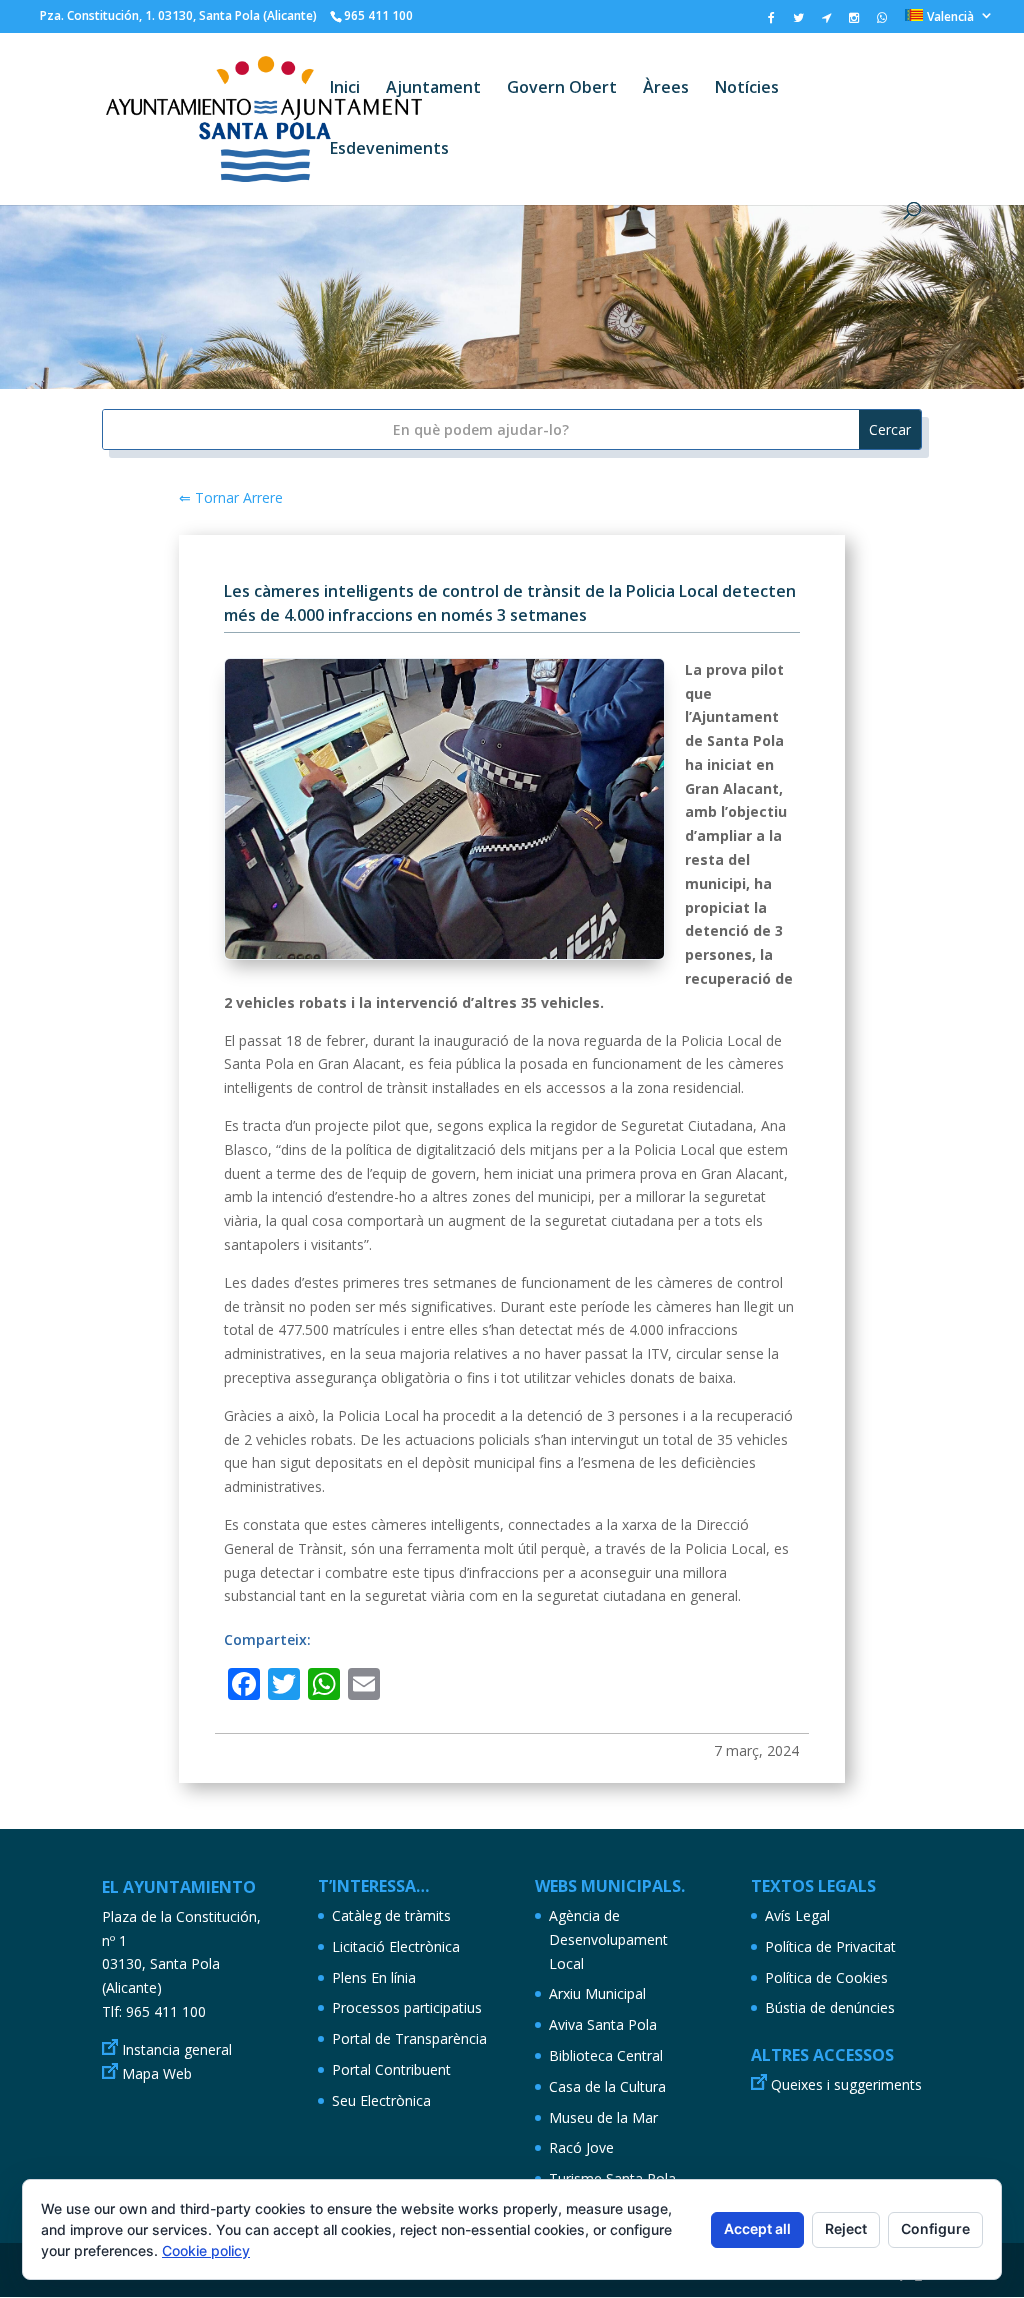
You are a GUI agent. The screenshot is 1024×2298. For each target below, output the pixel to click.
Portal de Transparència (409, 2038)
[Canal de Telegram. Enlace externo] (826, 22)
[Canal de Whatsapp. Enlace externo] (882, 22)
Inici (345, 89)
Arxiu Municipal (597, 1993)
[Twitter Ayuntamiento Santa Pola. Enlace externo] (798, 22)
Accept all (757, 2228)
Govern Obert (562, 89)
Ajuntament (433, 89)
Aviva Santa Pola (603, 2024)
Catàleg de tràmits (391, 1915)
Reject (846, 2228)
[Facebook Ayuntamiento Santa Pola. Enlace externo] (771, 22)
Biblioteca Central (606, 2055)
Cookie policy (206, 2250)
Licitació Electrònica (396, 1946)
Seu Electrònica (381, 2100)
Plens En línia (374, 1977)
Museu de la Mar (603, 2117)
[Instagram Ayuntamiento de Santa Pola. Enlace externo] (854, 22)
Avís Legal (797, 1915)
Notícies (747, 89)
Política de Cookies (826, 1977)
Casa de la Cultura (607, 2086)
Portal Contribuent (391, 2069)
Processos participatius (407, 2007)
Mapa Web (157, 2073)
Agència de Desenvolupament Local (608, 1939)
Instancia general (177, 2049)
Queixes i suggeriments (846, 2084)
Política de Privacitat (830, 1946)
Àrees (666, 89)
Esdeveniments (389, 150)
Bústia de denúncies (830, 2007)
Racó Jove (581, 2147)
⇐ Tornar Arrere (231, 497)
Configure (935, 2228)
